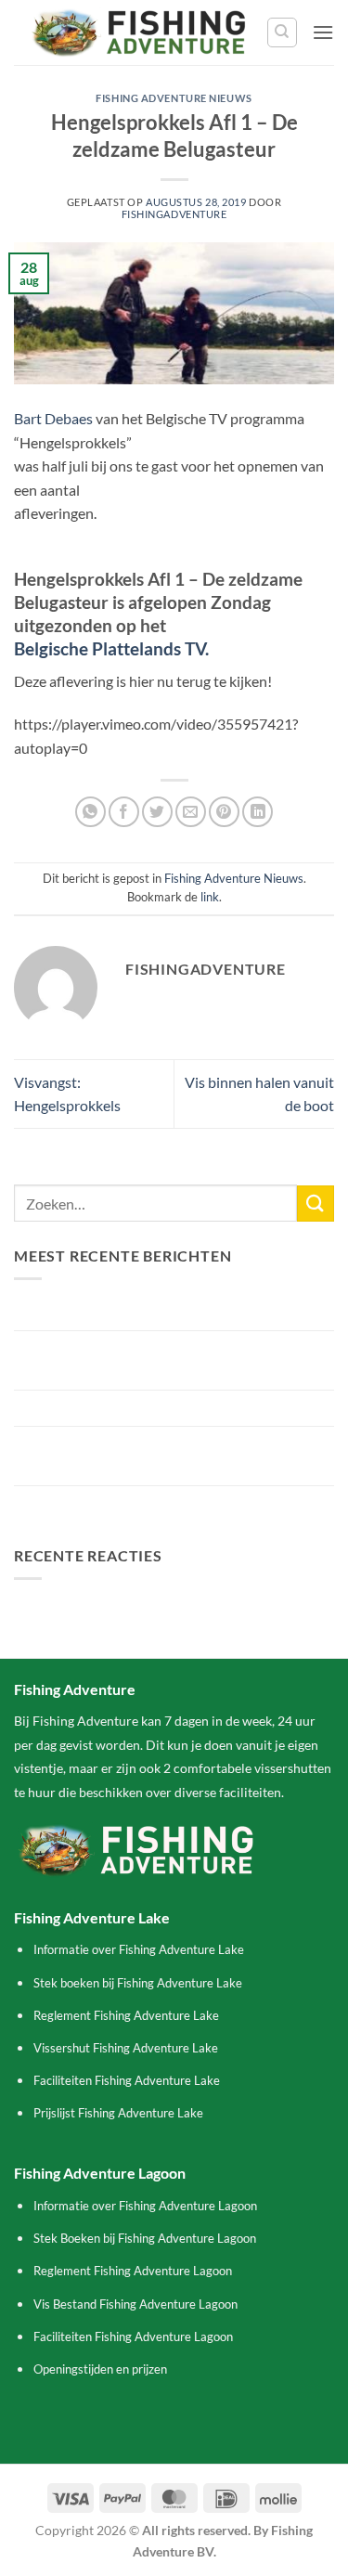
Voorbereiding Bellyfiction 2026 (116, 1408)
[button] (323, 32)
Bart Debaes (53, 418)
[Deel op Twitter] (157, 812)
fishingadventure (174, 214)
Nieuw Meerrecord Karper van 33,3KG (137, 1312)
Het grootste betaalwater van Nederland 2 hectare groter (174, 1456)
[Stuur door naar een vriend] (191, 812)
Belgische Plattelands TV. (111, 648)
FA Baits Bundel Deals (84, 1503)
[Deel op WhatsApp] (90, 812)
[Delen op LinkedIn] (258, 812)
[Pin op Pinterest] (224, 812)
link (210, 897)
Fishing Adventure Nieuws (174, 98)
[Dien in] (316, 1204)
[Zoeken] (282, 32)
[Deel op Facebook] (124, 812)
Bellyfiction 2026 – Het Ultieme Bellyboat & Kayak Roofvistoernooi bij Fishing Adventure (174, 1360)
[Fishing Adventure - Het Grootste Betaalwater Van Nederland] (140, 32)
